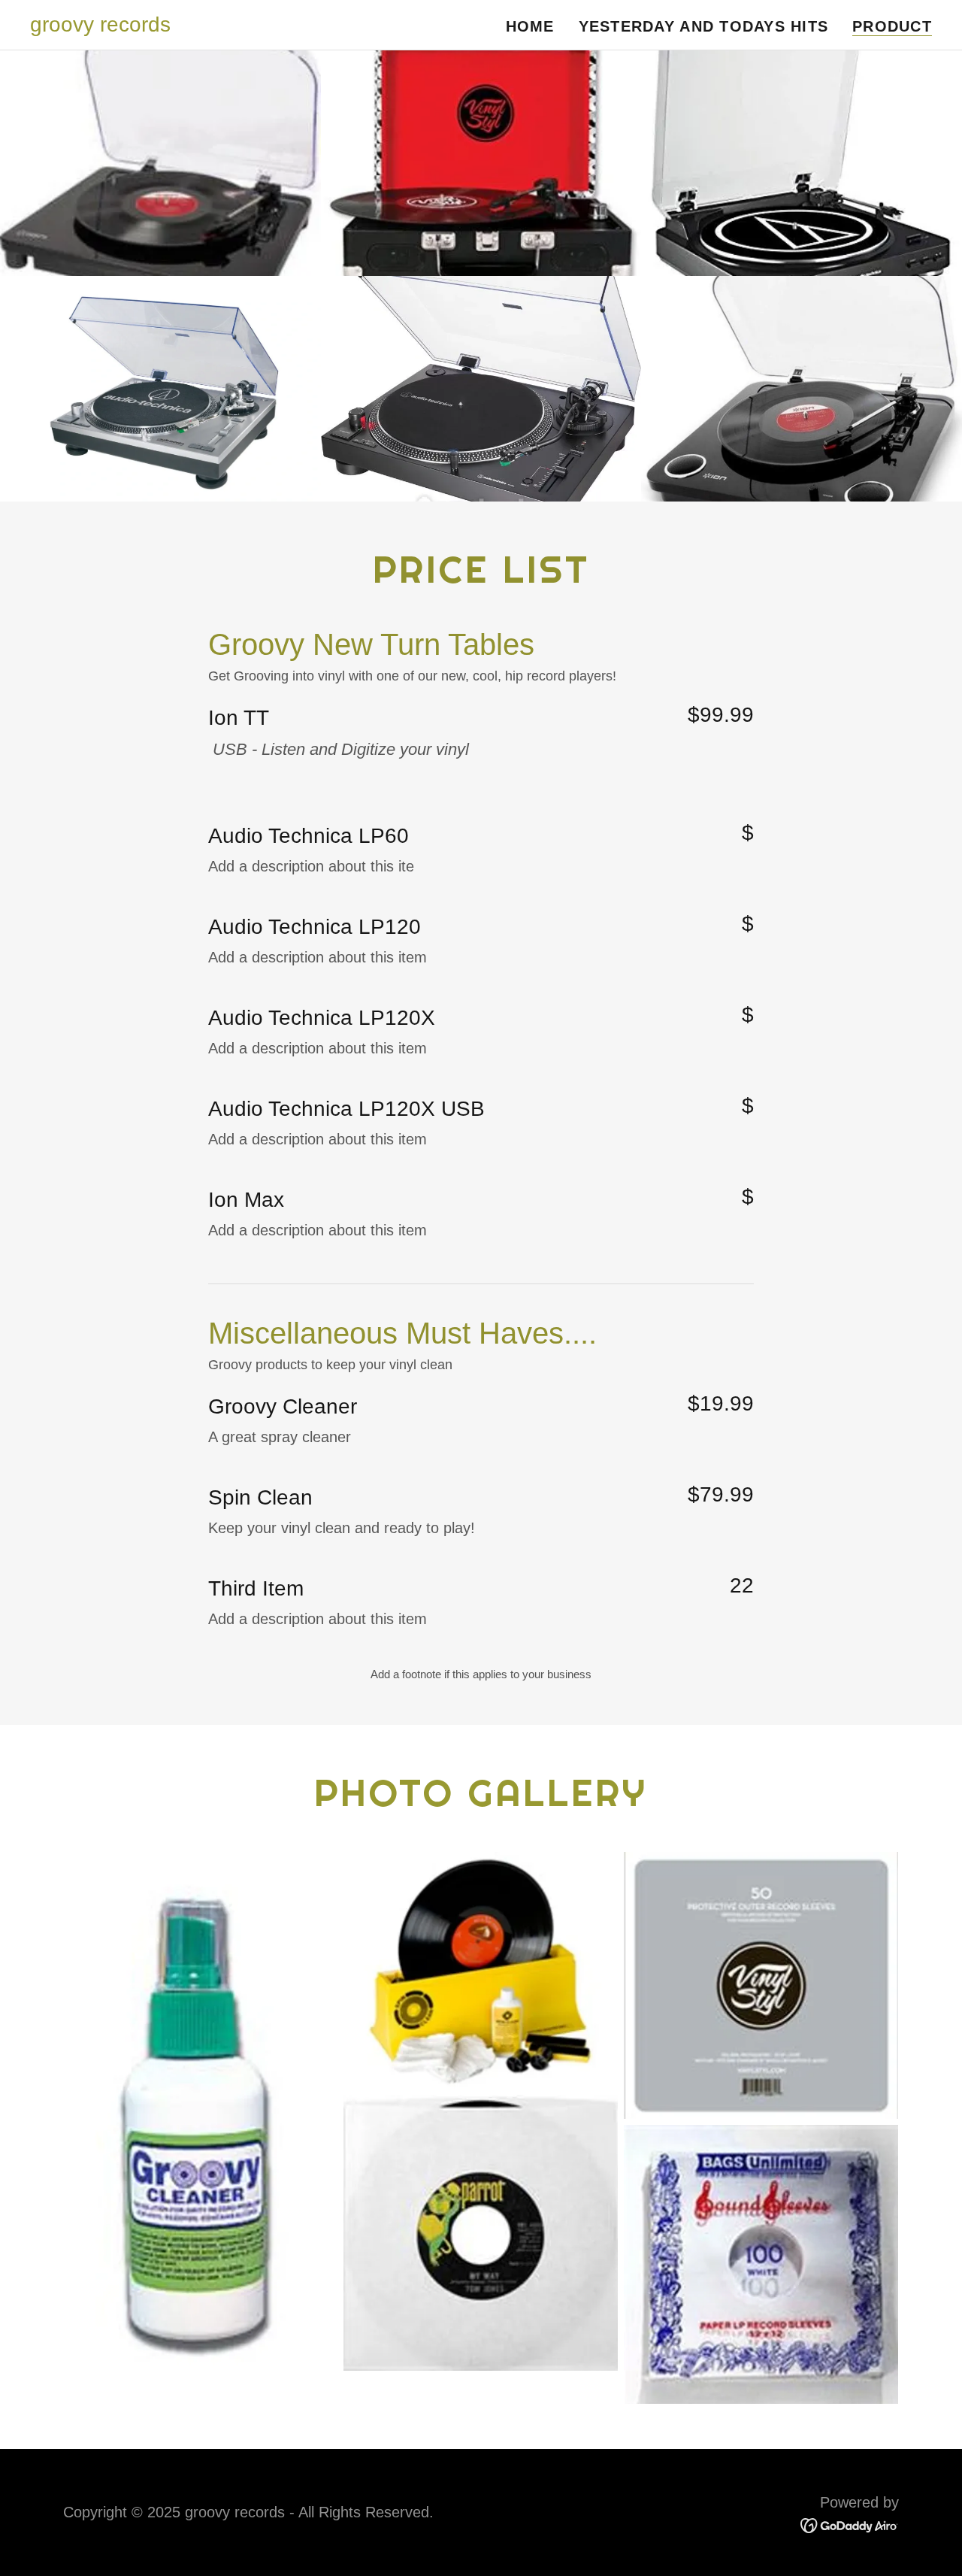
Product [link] (892, 26)
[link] (100, 26)
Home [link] (530, 26)
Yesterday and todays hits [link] (704, 26)
